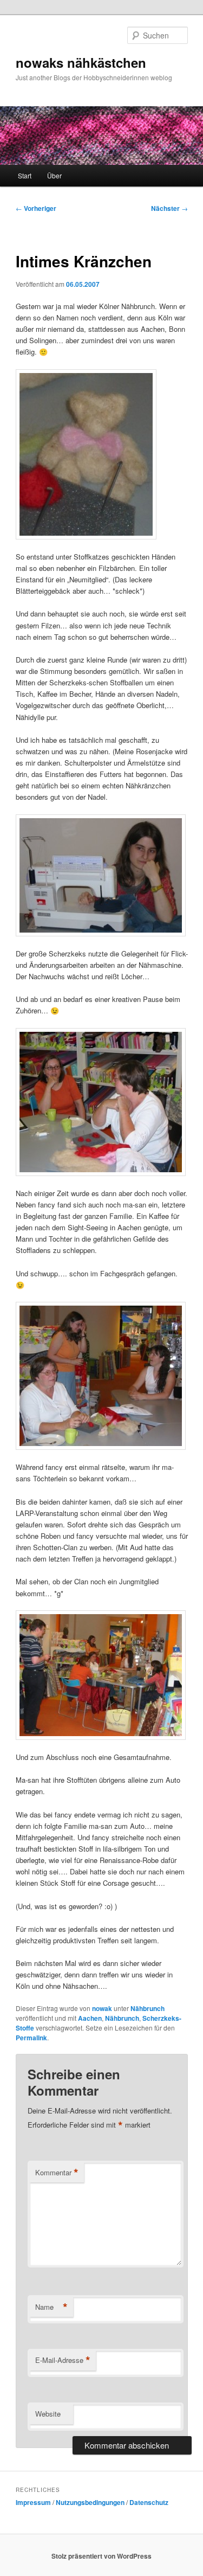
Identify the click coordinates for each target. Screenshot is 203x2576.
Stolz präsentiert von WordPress (101, 2556)
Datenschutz (149, 2502)
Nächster (169, 208)
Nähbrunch (148, 2008)
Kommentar (57, 2173)
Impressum (33, 2502)
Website (48, 2414)
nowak (102, 2008)
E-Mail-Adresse (63, 2360)
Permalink (31, 2038)
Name (51, 2307)
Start (25, 175)
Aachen (90, 2018)
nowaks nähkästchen (81, 62)
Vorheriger (36, 208)
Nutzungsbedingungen (90, 2502)
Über (54, 175)
